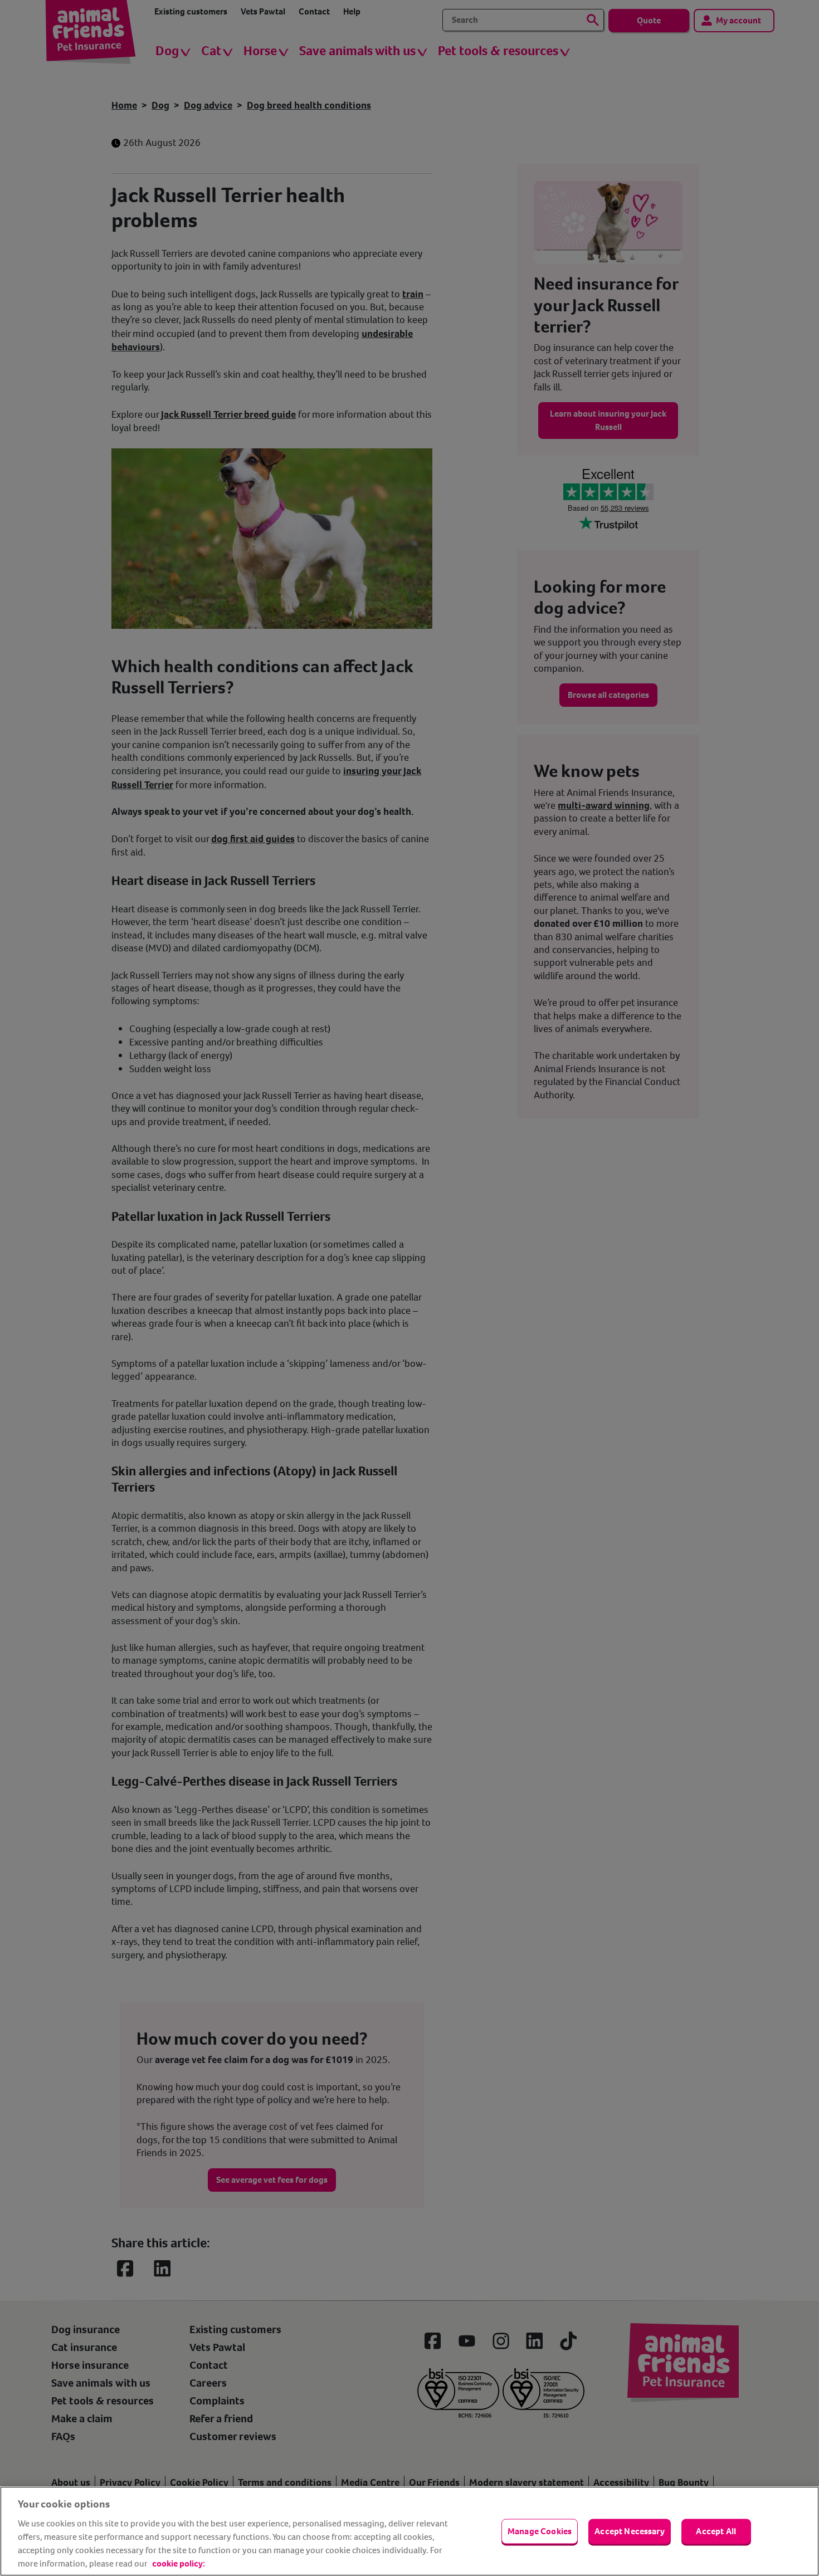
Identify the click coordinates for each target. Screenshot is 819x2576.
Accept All (716, 2531)
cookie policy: (179, 2563)
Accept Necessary (630, 2531)
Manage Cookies (540, 2531)
